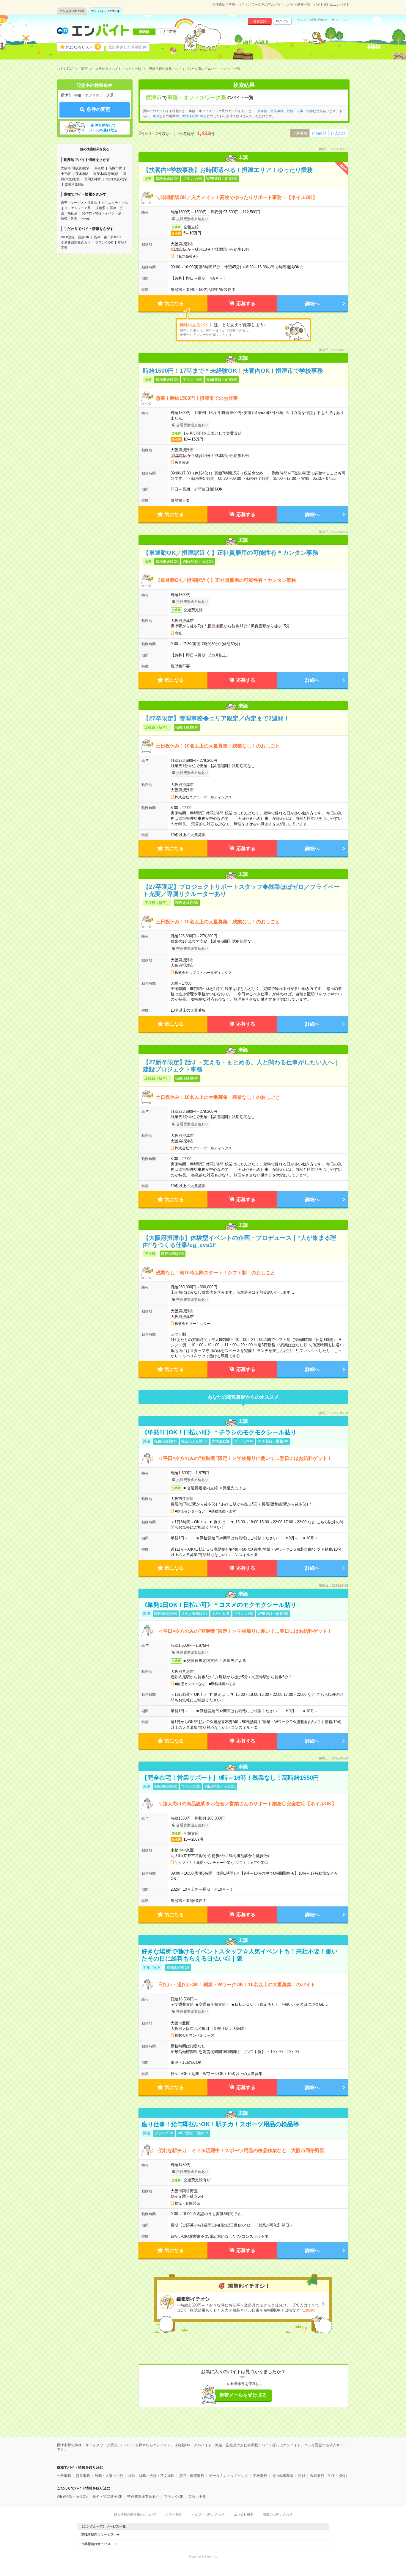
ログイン (282, 21)
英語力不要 (197, 2497)
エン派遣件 (72, 11)
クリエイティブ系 (115, 203)
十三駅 (66, 174)
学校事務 (260, 2476)
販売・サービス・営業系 (79, 203)
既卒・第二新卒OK (108, 237)
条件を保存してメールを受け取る (103, 128)
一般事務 (261, 111)
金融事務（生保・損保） (330, 2476)
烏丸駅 (99, 168)
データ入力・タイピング (229, 2476)
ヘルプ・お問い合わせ (312, 20)
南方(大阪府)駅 (117, 179)
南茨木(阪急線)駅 (106, 174)
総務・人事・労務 (300, 111)
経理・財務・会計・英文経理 (151, 2476)
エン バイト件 (105, 11)
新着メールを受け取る (243, 2395)
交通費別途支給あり (76, 242)
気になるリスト (82, 47)
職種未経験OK (193, 116)
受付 (302, 2476)
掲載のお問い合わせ (278, 2514)
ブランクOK (104, 242)
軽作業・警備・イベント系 (102, 213)
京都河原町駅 (75, 184)
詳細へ (312, 304)
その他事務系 (283, 2476)
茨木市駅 (82, 174)
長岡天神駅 (93, 179)
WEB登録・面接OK (75, 237)
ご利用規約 (174, 2514)
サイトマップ (341, 20)
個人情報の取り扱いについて (135, 2514)
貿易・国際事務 (192, 2476)
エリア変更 (167, 32)
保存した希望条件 (131, 47)
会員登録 (260, 21)
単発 (156, 116)
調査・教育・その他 (76, 219)
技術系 (100, 208)
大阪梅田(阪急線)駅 (75, 168)
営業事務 (277, 111)
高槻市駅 (115, 168)
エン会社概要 (244, 2514)
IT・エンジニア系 (78, 208)
